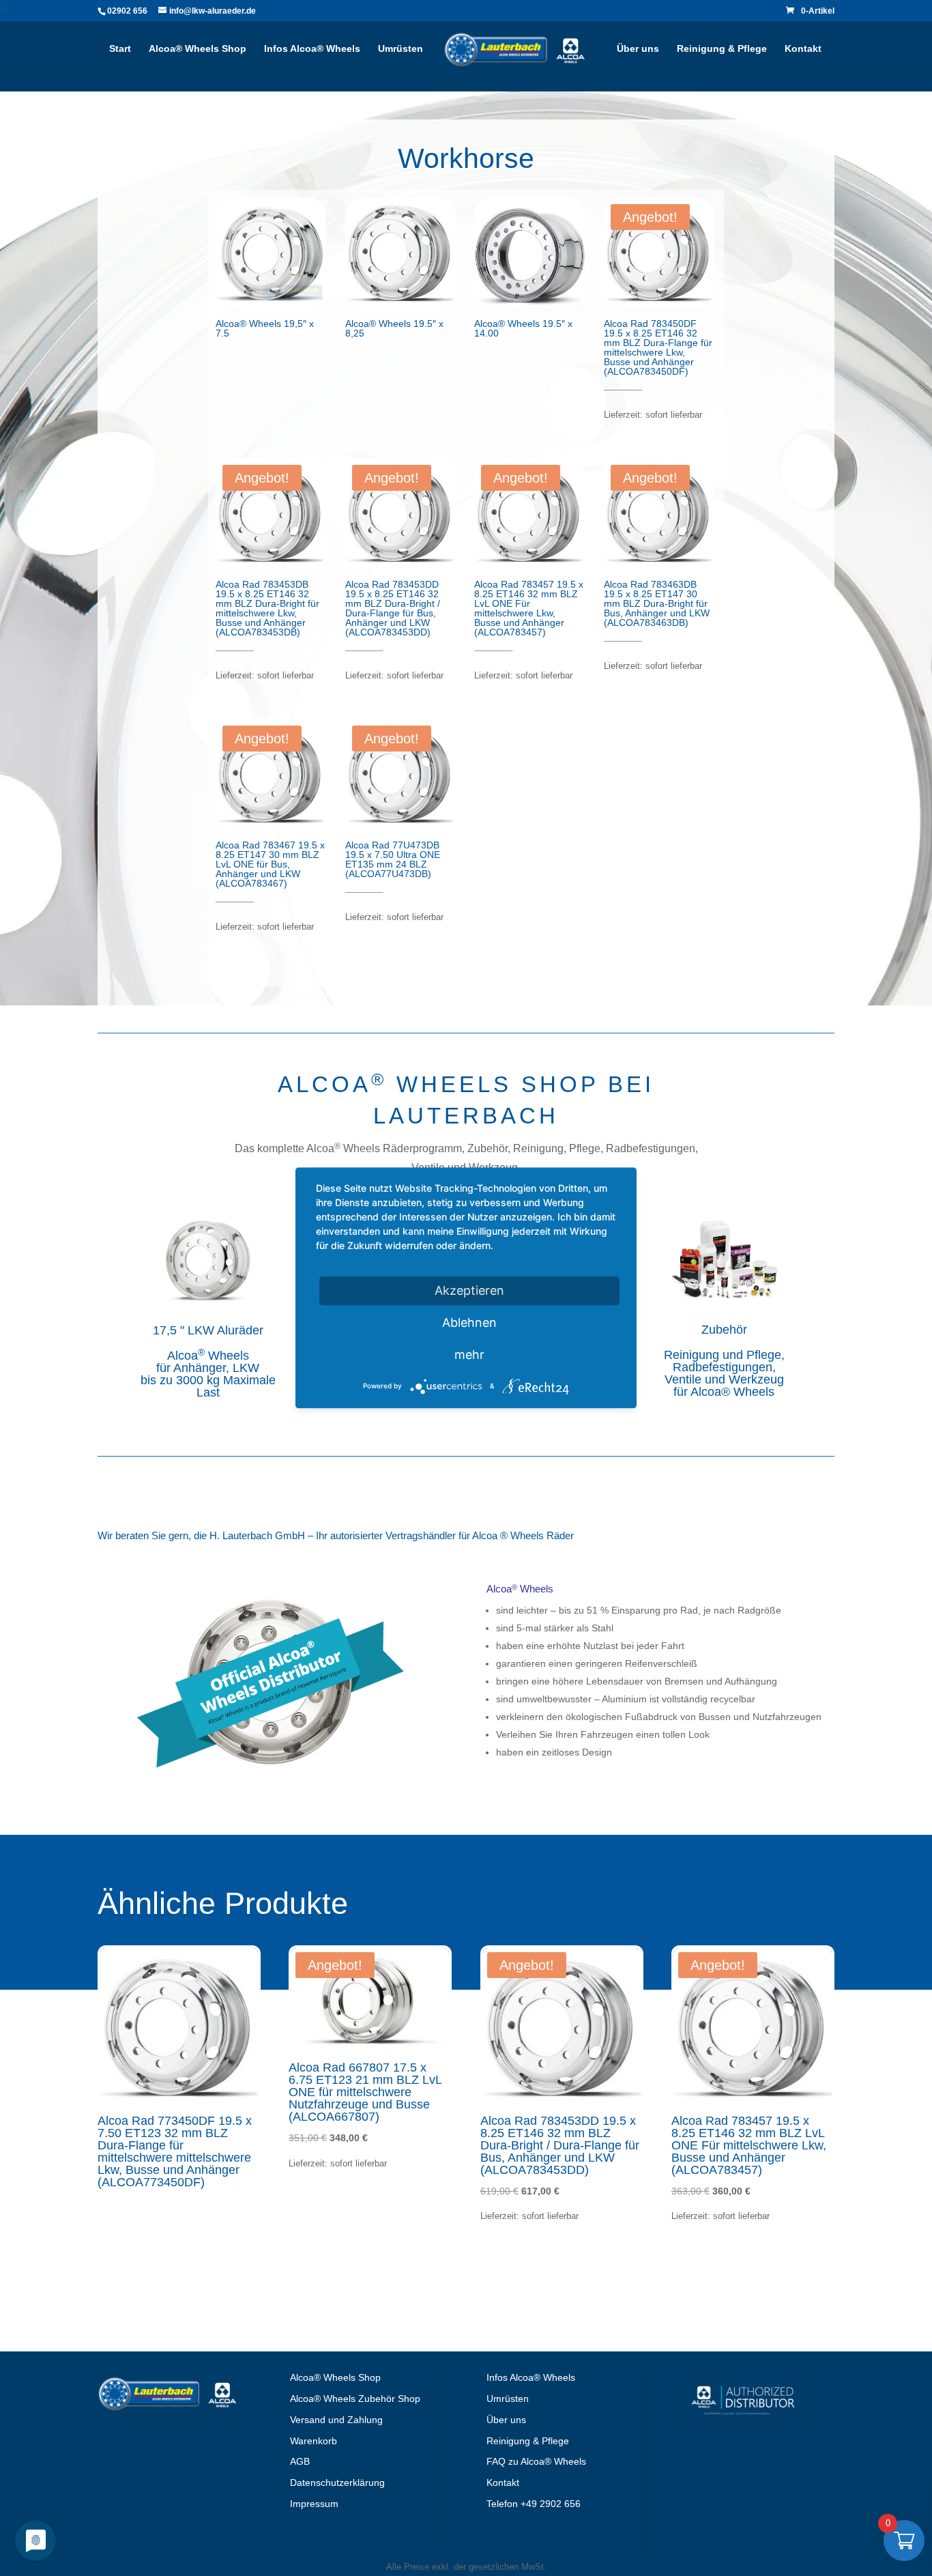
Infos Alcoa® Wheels (312, 49)
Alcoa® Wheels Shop (198, 49)
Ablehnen (469, 1322)
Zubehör (724, 1330)
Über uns (638, 49)
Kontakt (803, 49)
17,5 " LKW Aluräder (208, 1330)
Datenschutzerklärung (337, 2482)
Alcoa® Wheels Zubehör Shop (355, 2399)
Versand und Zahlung (336, 2420)
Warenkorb (314, 2441)
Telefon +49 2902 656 (534, 2504)
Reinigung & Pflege (722, 49)
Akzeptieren (469, 1290)
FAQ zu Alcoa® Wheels (536, 2461)
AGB (300, 2461)
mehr (469, 1355)
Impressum (314, 2504)
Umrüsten (401, 49)
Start (120, 49)
